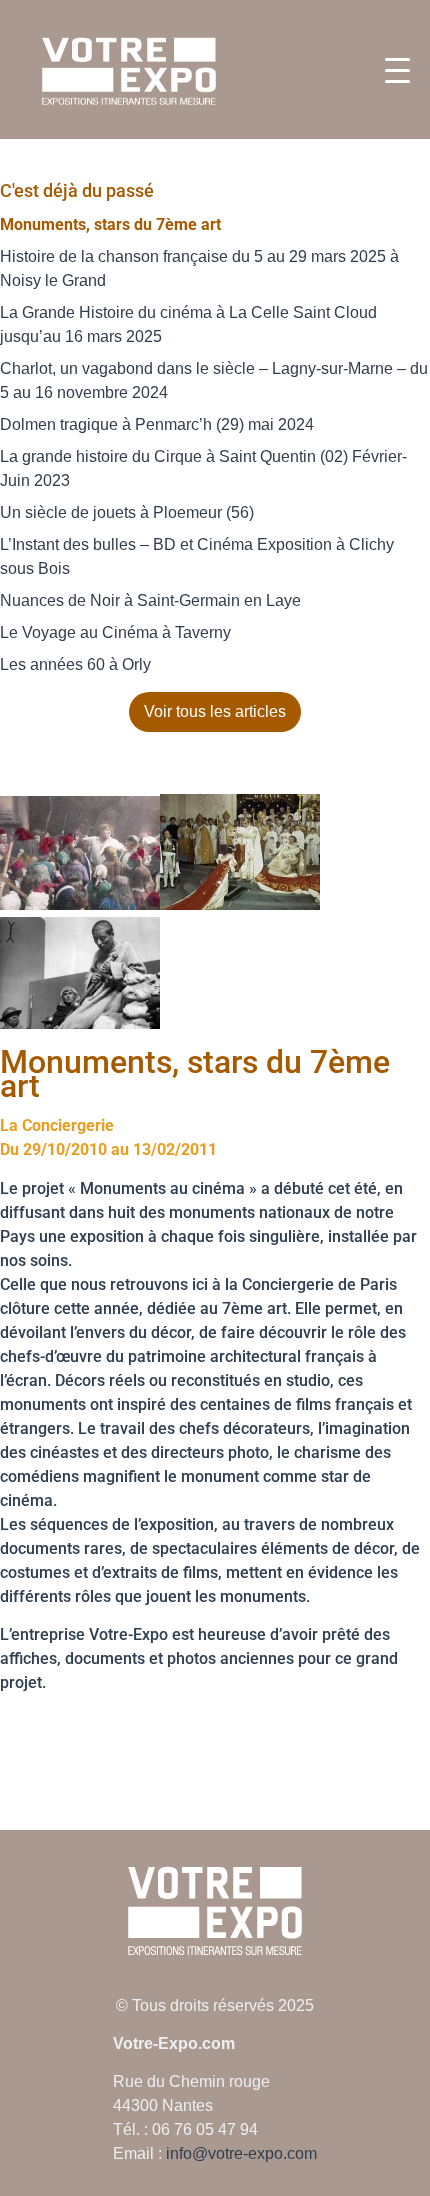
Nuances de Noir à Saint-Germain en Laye (150, 600)
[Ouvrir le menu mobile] (397, 70)
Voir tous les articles (215, 711)
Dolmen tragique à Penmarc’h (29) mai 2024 (157, 424)
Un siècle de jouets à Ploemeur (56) (127, 512)
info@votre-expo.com (241, 2153)
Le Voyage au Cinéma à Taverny (115, 632)
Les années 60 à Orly (75, 664)
